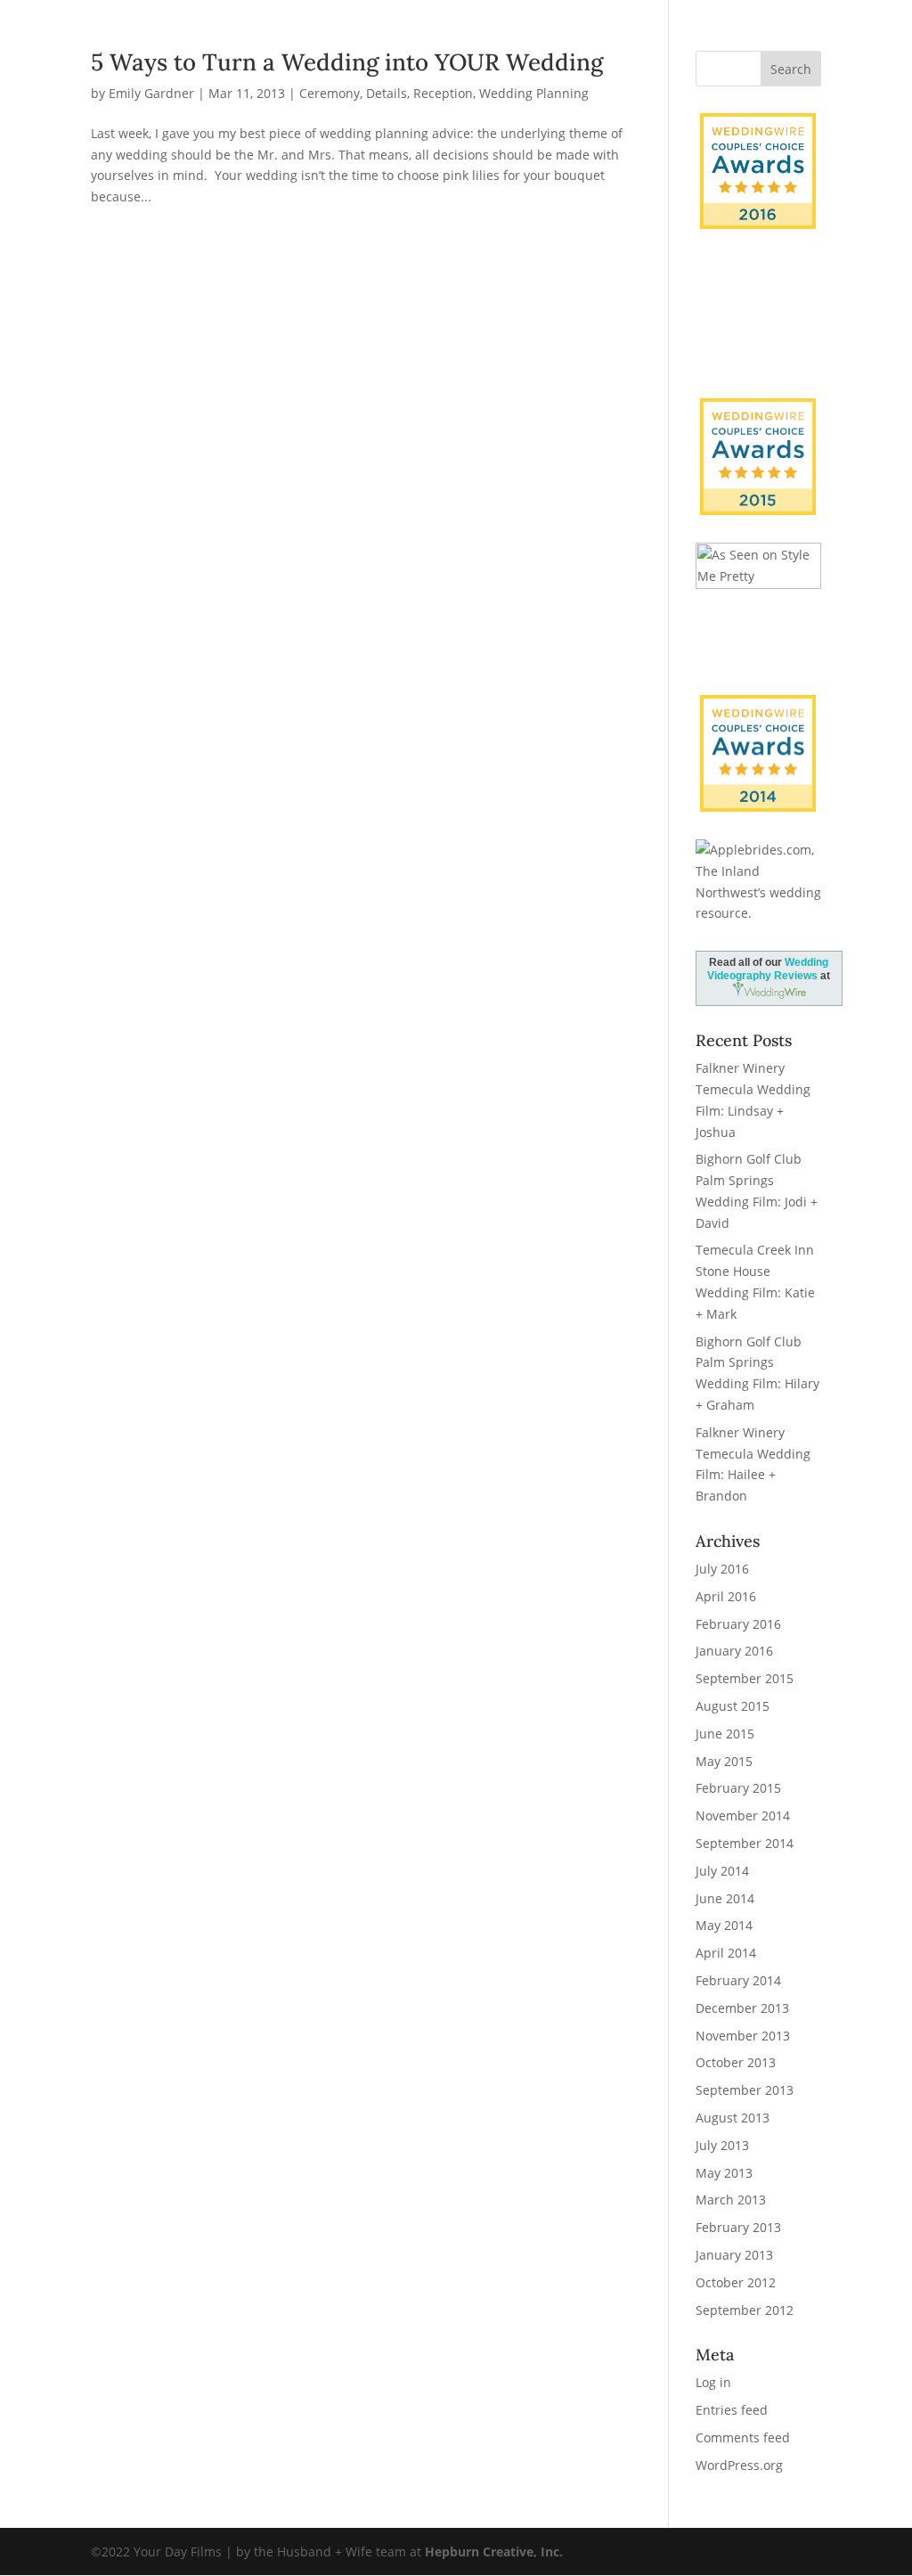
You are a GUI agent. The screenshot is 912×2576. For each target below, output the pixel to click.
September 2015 (745, 1678)
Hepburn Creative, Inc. (494, 2551)
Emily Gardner (151, 93)
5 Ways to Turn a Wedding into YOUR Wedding (347, 62)
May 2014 (724, 1925)
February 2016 (738, 1624)
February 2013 (738, 2227)
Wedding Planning (534, 93)
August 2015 (733, 1706)
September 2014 (745, 1843)
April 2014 (726, 1953)
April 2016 (726, 1596)
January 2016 (734, 1651)
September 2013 (745, 2090)
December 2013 (742, 2008)
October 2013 (736, 2062)
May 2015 (724, 1761)
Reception (443, 93)
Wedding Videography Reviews (768, 969)
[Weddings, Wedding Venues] (758, 710)
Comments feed (743, 2437)
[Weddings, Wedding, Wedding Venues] (758, 279)
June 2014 (725, 1898)
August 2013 (733, 2118)
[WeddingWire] (758, 413)
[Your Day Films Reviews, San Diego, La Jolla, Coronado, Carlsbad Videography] (758, 337)
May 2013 (724, 2173)
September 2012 (745, 2310)
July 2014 (722, 1871)
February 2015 (738, 1788)
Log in (713, 2382)
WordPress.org (739, 2465)
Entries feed (732, 2410)
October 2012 (736, 2282)
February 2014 (738, 1980)
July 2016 (722, 1569)
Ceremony (330, 93)
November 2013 (743, 2036)
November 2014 (743, 1815)
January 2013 (734, 2255)
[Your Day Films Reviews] (758, 171)
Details (387, 93)
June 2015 (725, 1734)
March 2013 (731, 2200)
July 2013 (722, 2145)
